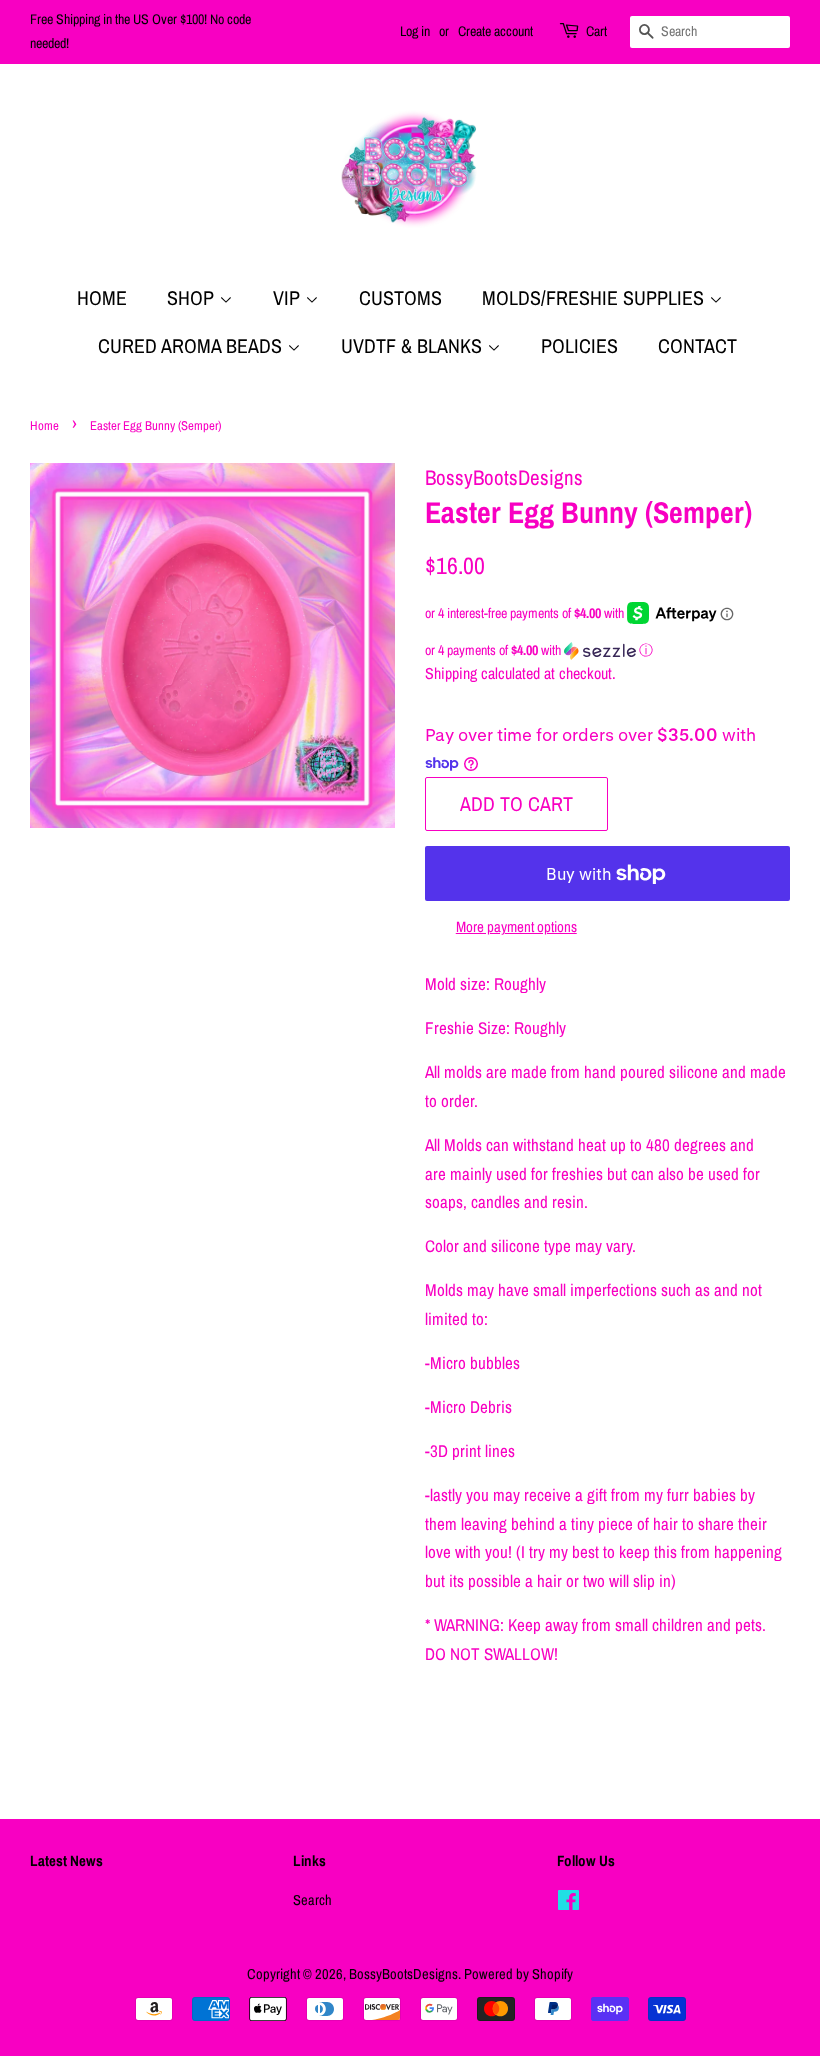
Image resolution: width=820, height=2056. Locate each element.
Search (312, 1900)
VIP (289, 297)
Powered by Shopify (518, 1974)
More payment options (516, 926)
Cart (596, 31)
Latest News (66, 1860)
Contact (697, 345)
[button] (607, 650)
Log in (415, 31)
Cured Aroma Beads (192, 345)
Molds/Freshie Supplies (595, 297)
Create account (495, 31)
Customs (400, 297)
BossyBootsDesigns (403, 1974)
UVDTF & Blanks (414, 345)
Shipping (451, 673)
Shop (193, 297)
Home (102, 297)
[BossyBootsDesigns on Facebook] (568, 1904)
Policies (579, 345)
